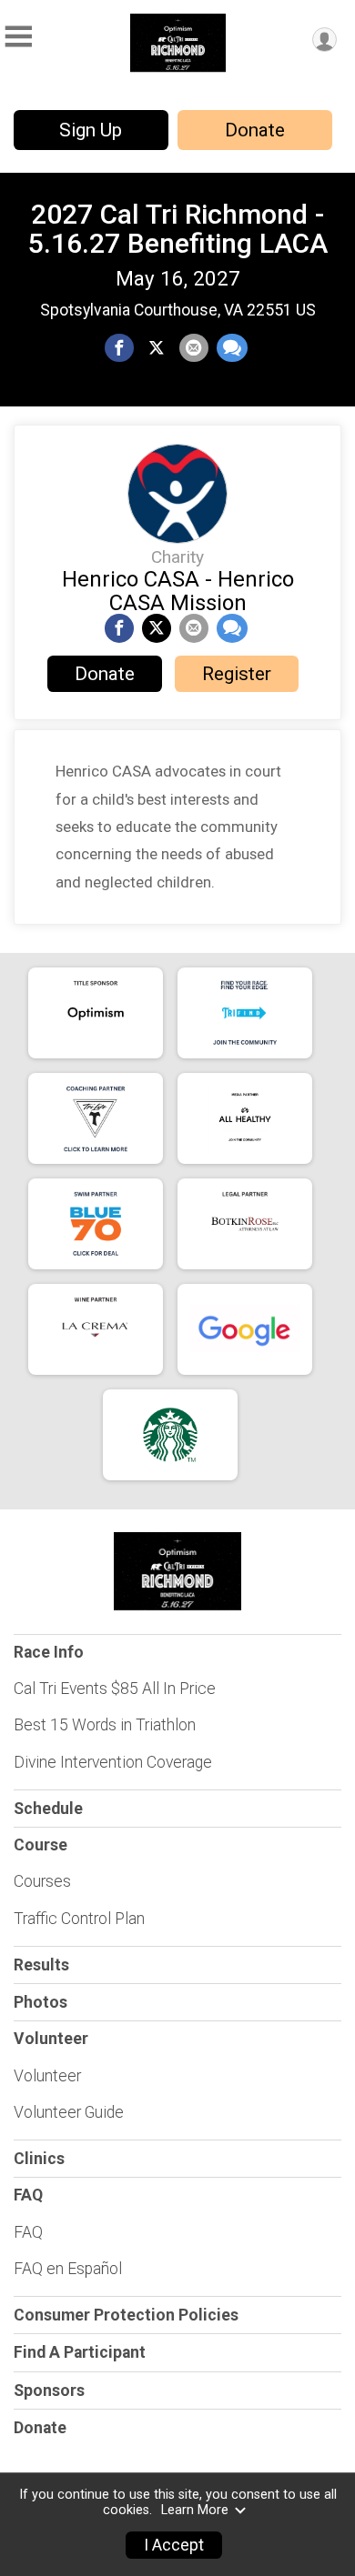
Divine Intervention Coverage (113, 1762)
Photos (41, 2002)
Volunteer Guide (69, 2112)
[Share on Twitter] (157, 348)
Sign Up (91, 130)
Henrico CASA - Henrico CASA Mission (178, 591)
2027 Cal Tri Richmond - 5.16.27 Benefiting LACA (178, 229)
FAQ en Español (68, 2269)
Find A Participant (80, 2352)
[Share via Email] (194, 348)
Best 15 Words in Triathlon (105, 1725)
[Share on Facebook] (119, 348)
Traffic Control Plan (79, 1919)
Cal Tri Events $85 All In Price (115, 1689)
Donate (255, 130)
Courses (42, 1881)
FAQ (28, 2232)
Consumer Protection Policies (126, 2315)
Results (41, 1965)
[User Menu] (325, 40)
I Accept (174, 2545)
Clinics (39, 2159)
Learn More (195, 2510)
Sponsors (49, 2391)
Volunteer (47, 2076)
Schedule (48, 1809)
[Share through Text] (232, 348)
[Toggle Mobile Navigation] (18, 37)
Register (237, 674)
